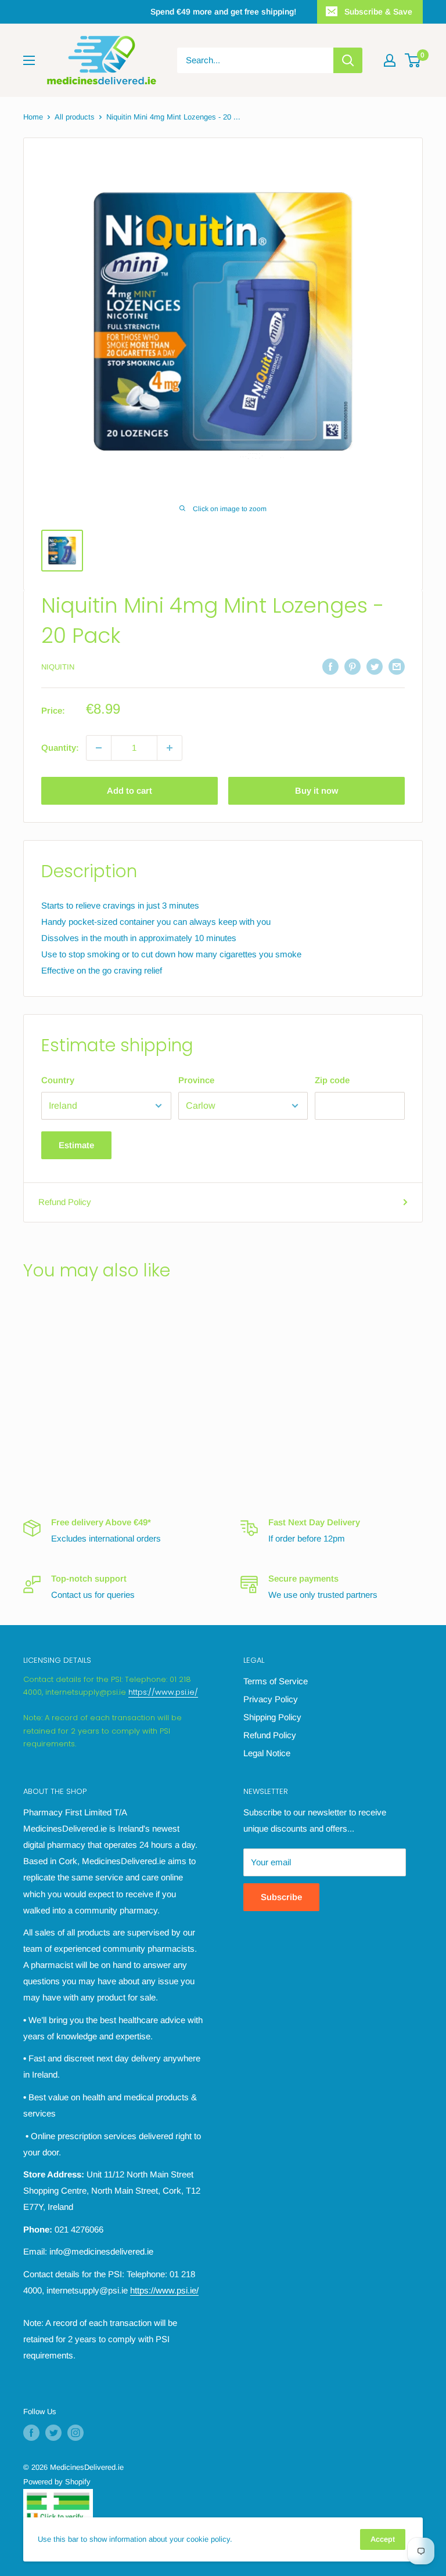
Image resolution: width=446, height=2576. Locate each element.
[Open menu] (29, 60)
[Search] (348, 60)
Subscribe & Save (378, 12)
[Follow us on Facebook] (31, 2433)
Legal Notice (267, 1753)
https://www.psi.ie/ (163, 1692)
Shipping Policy (272, 1717)
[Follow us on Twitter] (53, 2433)
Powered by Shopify (57, 2482)
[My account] (390, 60)
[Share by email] (397, 666)
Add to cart (130, 790)
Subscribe (281, 1897)
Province (196, 1080)
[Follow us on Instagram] (75, 2433)
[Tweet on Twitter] (375, 666)
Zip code (332, 1080)
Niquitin (58, 667)
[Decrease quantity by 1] (99, 748)
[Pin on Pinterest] (353, 666)
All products (75, 117)
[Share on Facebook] (330, 666)
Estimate (76, 1145)
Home (33, 117)
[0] (413, 60)
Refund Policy (65, 1202)
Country (58, 1080)
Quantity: (60, 748)
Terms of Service (276, 1681)
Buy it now (316, 790)
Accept (383, 2539)
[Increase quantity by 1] (170, 748)
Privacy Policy (271, 1699)
